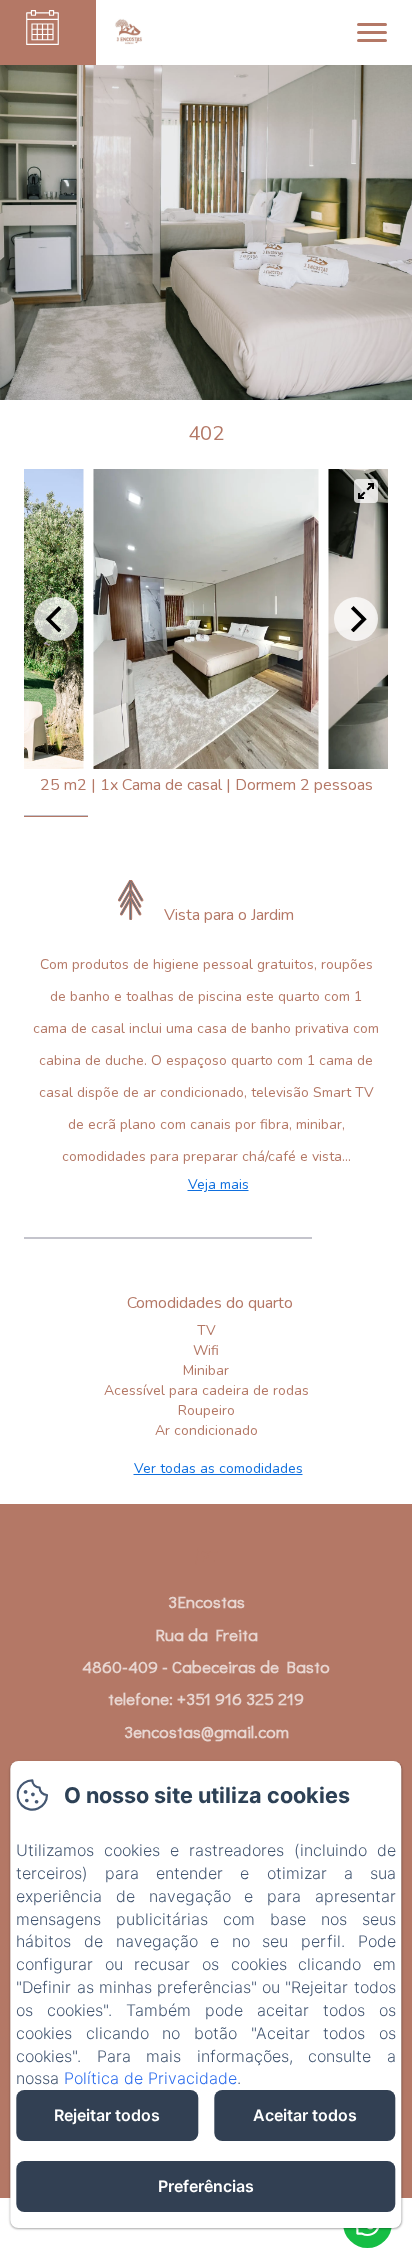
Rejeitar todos (107, 2115)
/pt (206, 1555)
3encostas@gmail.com (206, 1731)
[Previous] (56, 619)
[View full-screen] (366, 491)
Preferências (206, 2186)
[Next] (356, 619)
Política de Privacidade (150, 2078)
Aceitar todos (305, 2115)
